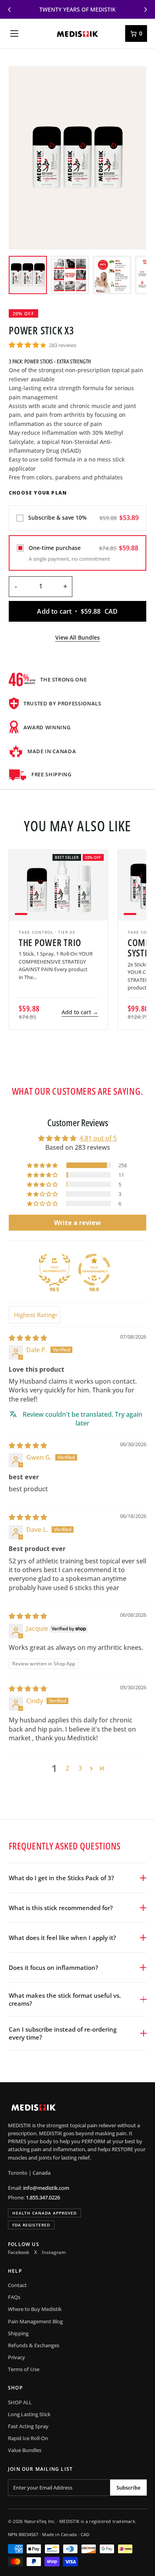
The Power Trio (50, 942)
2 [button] (67, 1768)
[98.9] (94, 1270)
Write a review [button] (77, 1223)
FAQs (14, 2297)
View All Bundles (77, 637)
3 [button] (80, 1768)
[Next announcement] (145, 10)
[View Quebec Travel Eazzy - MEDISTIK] (112, 275)
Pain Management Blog (35, 2321)
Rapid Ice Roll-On (28, 2438)
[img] (28, 1338)
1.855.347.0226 (43, 2197)
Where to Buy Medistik (35, 2309)
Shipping (18, 2333)
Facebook (19, 2252)
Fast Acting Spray (28, 2426)
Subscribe (128, 2488)
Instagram (54, 2252)
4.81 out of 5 (98, 1138)
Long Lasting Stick (29, 2414)
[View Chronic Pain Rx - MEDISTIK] (70, 275)
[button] (27, 345)
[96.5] (54, 1270)
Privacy (16, 2357)
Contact (17, 2285)
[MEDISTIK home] (78, 33)
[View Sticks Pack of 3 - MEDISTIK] (28, 275)
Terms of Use (24, 2369)
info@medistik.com (46, 2188)
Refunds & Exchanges (34, 2345)
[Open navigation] (14, 33)
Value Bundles (25, 2450)
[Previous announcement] (10, 10)
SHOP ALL (20, 2402)
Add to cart (80, 1012)
